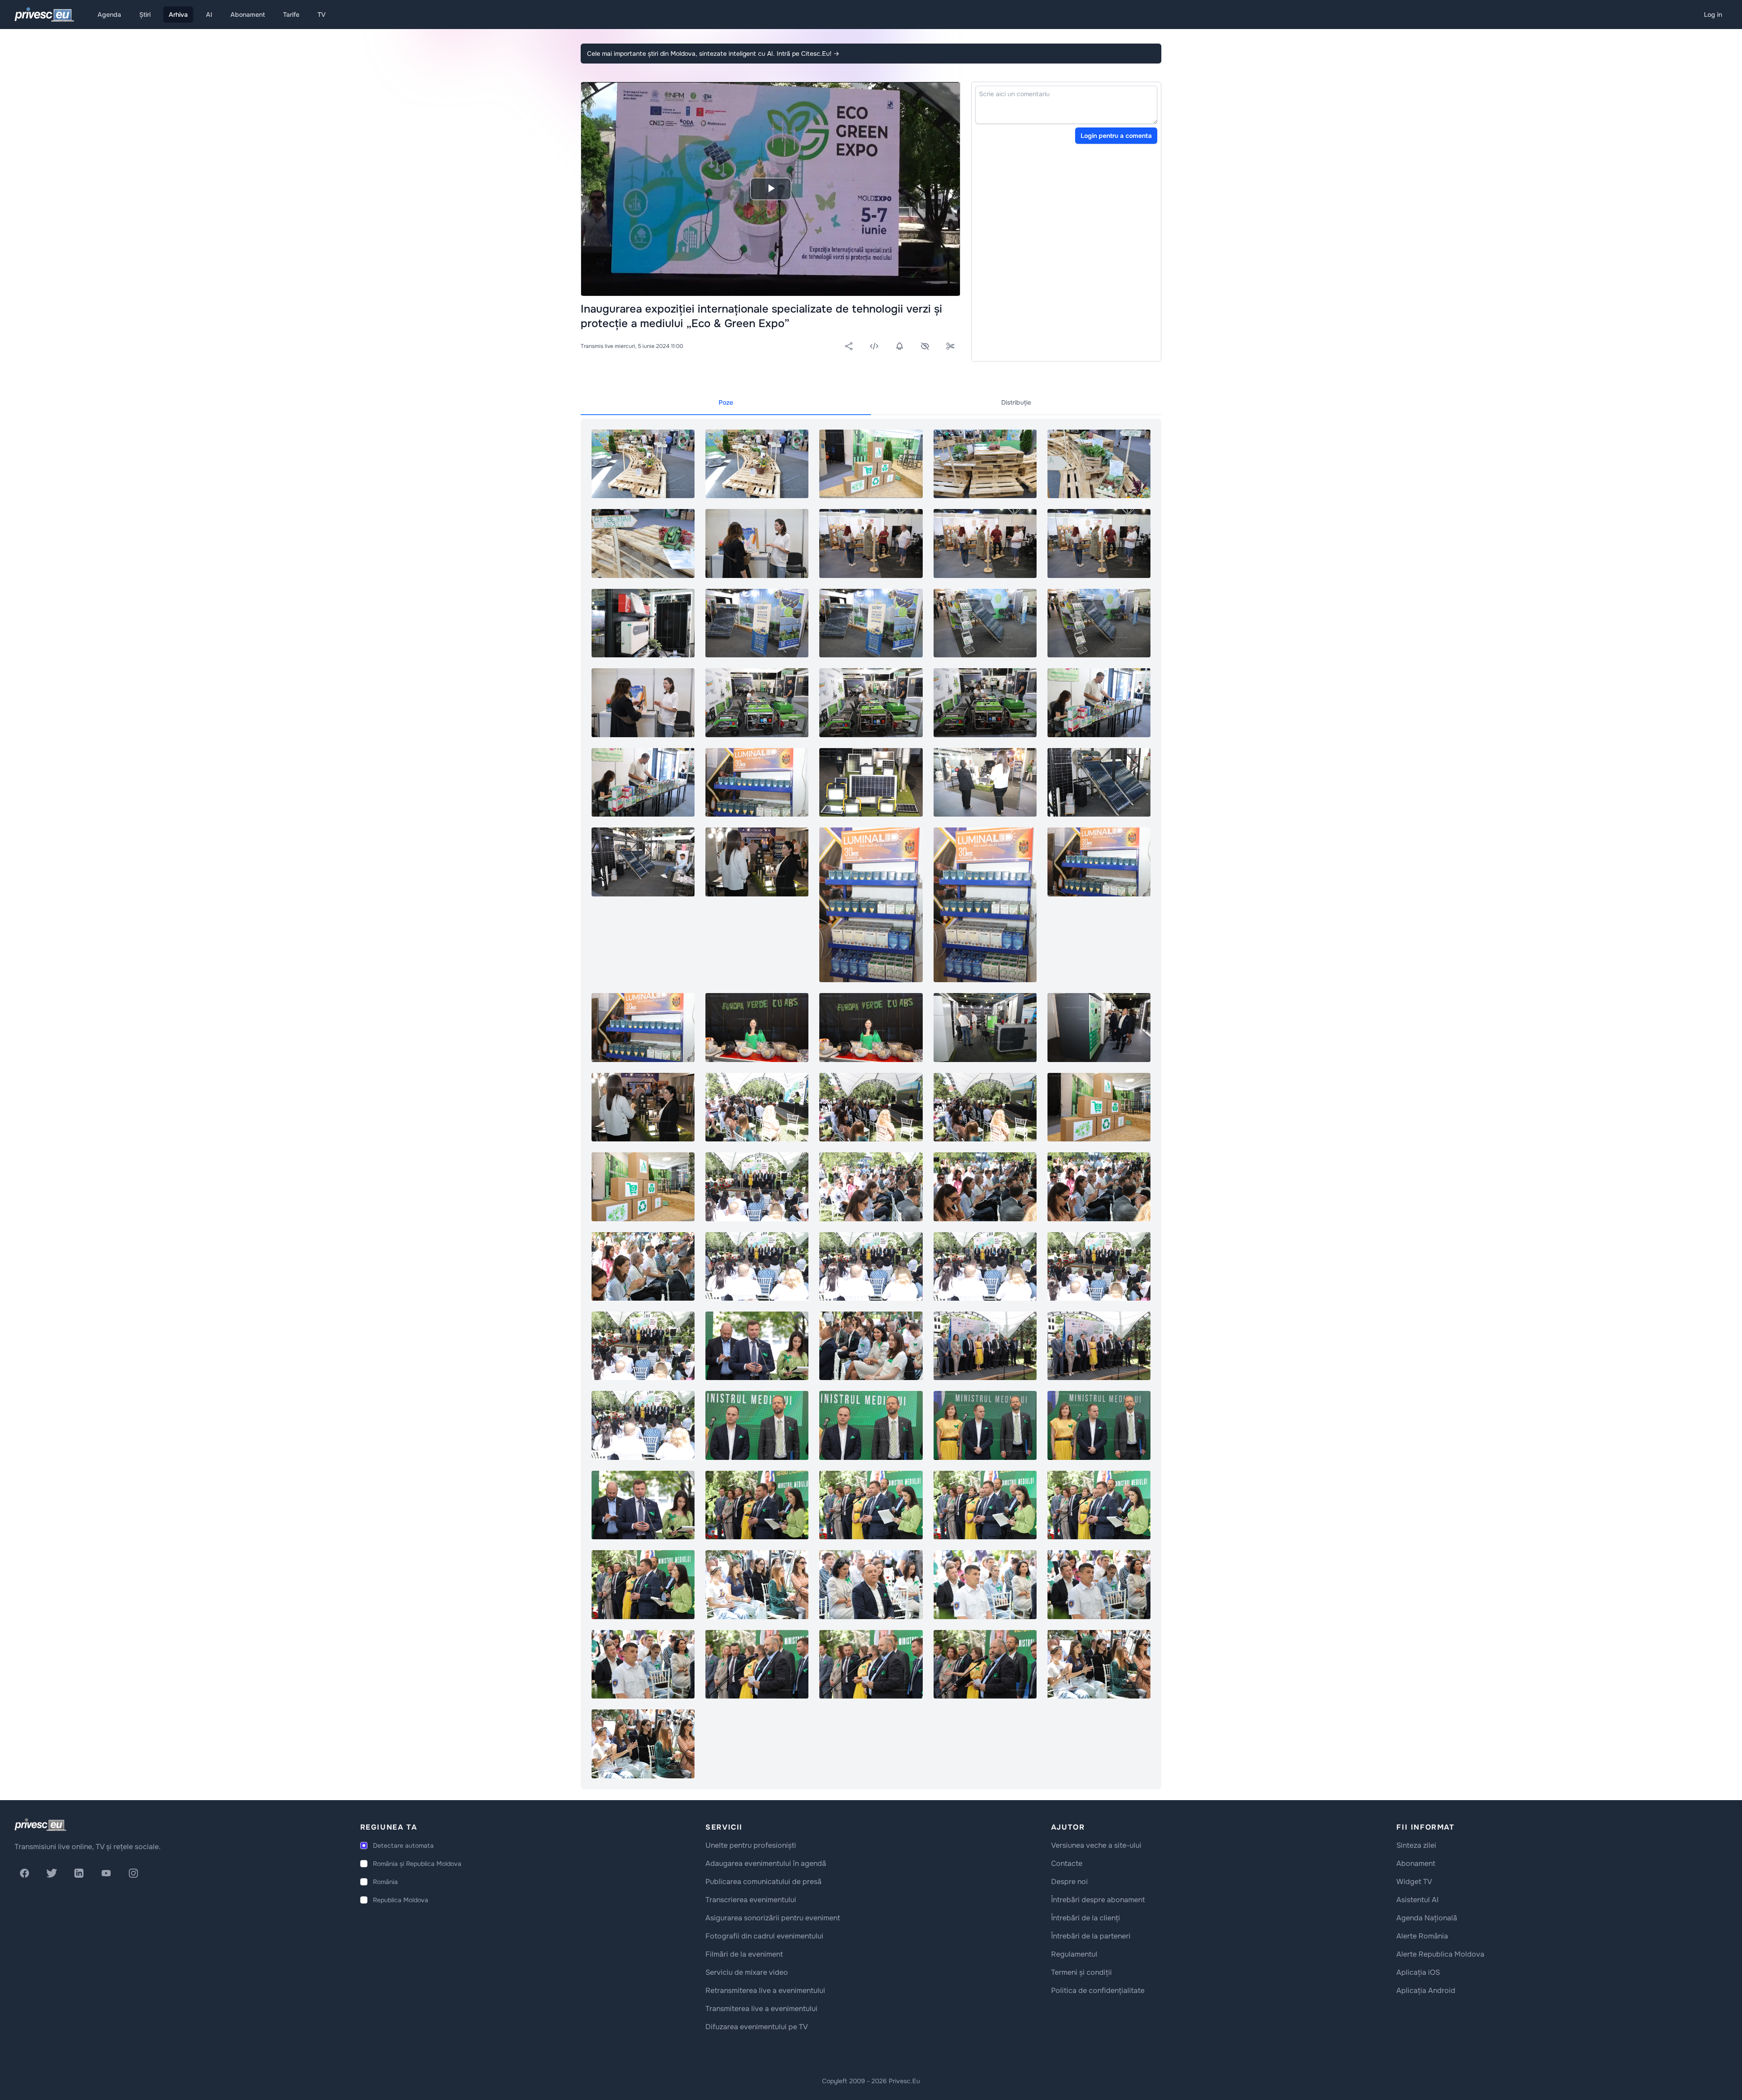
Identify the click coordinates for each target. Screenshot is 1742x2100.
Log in (1713, 15)
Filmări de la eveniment (744, 1954)
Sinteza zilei (1416, 1845)
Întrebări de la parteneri (1091, 1936)
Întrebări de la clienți (1086, 1918)
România (385, 1882)
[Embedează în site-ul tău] (874, 346)
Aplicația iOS (1418, 1972)
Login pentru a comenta (1116, 136)
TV (322, 15)
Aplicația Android (1426, 1990)
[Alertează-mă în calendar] (900, 346)
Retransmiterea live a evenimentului (765, 1990)
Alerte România (1422, 1936)
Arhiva (178, 15)
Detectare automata (403, 1845)
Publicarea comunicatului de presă (763, 1882)
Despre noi (1069, 1882)
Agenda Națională (1427, 1918)
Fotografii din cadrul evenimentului (764, 1936)
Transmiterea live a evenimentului (761, 2009)
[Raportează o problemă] (925, 346)
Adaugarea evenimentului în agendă (766, 1863)
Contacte (1067, 1863)
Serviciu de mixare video (747, 1972)
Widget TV (1414, 1882)
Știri (145, 15)
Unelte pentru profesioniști (751, 1845)
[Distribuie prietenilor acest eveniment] (849, 346)
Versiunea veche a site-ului (1096, 1845)
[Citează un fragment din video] (950, 346)
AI (209, 15)
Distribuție (1016, 402)
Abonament (248, 15)
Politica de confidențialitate (1098, 1990)
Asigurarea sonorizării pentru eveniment (773, 1918)
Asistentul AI (1417, 1900)
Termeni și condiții (1081, 1972)
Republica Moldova (401, 1900)
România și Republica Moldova (417, 1864)
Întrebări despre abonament (1098, 1900)
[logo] (40, 1825)
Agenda (109, 15)
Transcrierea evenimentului (751, 1900)
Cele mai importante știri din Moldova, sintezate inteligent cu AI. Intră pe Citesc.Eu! (713, 54)
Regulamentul (1074, 1954)
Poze (726, 402)
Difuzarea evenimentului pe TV (757, 2027)
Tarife (291, 15)
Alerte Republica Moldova (1440, 1954)
